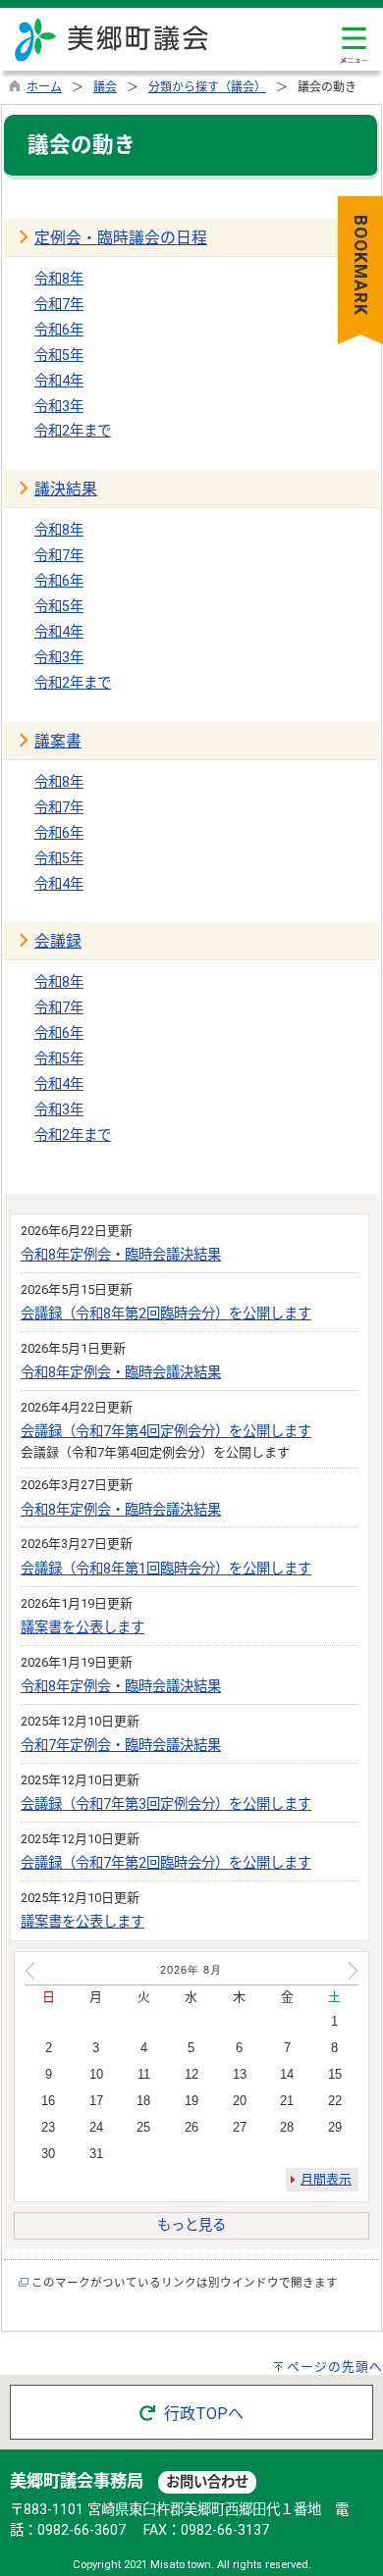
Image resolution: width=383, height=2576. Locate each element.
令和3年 (59, 407)
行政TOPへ (202, 2414)
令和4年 (59, 381)
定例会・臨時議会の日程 (121, 238)
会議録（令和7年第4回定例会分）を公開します (166, 1432)
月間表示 (326, 2179)
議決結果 (66, 489)
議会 (105, 87)
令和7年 (59, 305)
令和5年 (59, 356)
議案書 (58, 741)
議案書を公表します (82, 1628)
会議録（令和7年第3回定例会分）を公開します (166, 1804)
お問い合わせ (207, 2482)
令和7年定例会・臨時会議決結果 (121, 1746)
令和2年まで (73, 431)
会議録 (58, 941)
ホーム (44, 87)
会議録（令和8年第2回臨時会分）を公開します (166, 1314)
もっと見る (191, 2225)
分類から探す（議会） (207, 87)
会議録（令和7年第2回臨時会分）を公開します (166, 1863)
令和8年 (59, 279)
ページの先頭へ (335, 2367)
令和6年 (59, 330)
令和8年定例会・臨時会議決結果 (121, 1255)
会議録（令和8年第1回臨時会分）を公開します (166, 1569)
